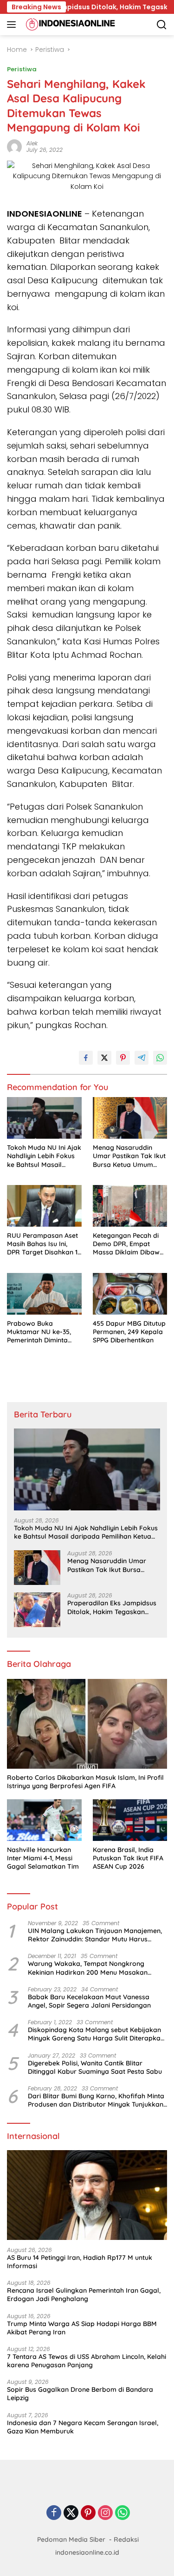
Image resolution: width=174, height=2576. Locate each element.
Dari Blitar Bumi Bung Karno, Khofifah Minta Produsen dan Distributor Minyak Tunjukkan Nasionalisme (96, 2100)
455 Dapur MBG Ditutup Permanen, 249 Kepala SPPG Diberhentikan (129, 1332)
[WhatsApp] (122, 2513)
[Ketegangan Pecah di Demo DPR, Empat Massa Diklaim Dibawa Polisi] (130, 1206)
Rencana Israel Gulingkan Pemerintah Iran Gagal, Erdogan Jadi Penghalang (84, 2295)
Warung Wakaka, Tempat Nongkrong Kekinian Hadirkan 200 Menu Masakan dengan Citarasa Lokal (88, 1968)
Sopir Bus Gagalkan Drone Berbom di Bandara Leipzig (80, 2394)
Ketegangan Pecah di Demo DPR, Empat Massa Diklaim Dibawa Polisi (128, 1244)
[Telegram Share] (142, 1058)
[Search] (162, 25)
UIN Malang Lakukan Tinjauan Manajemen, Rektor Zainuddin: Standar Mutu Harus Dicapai (95, 1935)
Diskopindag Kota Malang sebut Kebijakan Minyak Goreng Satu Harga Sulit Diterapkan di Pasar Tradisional (96, 2034)
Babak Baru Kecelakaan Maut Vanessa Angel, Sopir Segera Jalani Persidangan (89, 2001)
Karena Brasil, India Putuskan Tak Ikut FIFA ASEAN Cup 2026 (128, 1858)
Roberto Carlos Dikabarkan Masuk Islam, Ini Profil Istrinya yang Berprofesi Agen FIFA (85, 1782)
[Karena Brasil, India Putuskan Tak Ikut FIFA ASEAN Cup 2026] (130, 1820)
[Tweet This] (104, 1058)
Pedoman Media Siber (71, 2539)
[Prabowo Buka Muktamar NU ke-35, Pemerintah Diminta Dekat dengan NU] (44, 1294)
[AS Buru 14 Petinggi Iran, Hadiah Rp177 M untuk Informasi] (87, 2195)
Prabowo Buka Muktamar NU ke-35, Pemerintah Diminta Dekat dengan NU (39, 1332)
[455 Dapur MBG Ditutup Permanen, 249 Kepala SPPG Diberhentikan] (130, 1294)
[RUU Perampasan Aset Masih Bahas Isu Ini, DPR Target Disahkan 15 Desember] (44, 1206)
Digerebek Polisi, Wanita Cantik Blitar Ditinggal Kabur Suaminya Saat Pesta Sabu (95, 2067)
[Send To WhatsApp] (160, 1058)
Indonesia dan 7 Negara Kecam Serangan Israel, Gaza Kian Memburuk (83, 2427)
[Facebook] (54, 2513)
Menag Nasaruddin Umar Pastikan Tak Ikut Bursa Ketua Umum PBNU (129, 1156)
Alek (32, 143)
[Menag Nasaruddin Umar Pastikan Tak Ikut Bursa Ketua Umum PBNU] (130, 1118)
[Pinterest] (88, 2513)
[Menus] (13, 25)
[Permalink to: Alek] (14, 146)
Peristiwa (22, 69)
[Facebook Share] (86, 1058)
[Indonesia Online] (69, 25)
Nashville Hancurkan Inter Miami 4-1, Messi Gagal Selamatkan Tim (43, 1858)
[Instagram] (105, 2513)
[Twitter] (71, 2513)
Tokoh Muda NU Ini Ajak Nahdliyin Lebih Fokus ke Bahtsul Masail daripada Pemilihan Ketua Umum (44, 1156)
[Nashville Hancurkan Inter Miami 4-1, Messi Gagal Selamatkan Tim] (44, 1820)
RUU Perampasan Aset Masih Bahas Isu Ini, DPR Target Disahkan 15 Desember (44, 1244)
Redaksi (126, 2539)
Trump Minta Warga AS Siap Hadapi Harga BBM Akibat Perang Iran (82, 2328)
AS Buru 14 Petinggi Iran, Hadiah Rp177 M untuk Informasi (80, 2262)
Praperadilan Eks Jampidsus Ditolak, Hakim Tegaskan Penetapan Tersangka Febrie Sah (112, 1607)
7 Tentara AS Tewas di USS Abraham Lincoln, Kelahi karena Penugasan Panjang (87, 2361)
